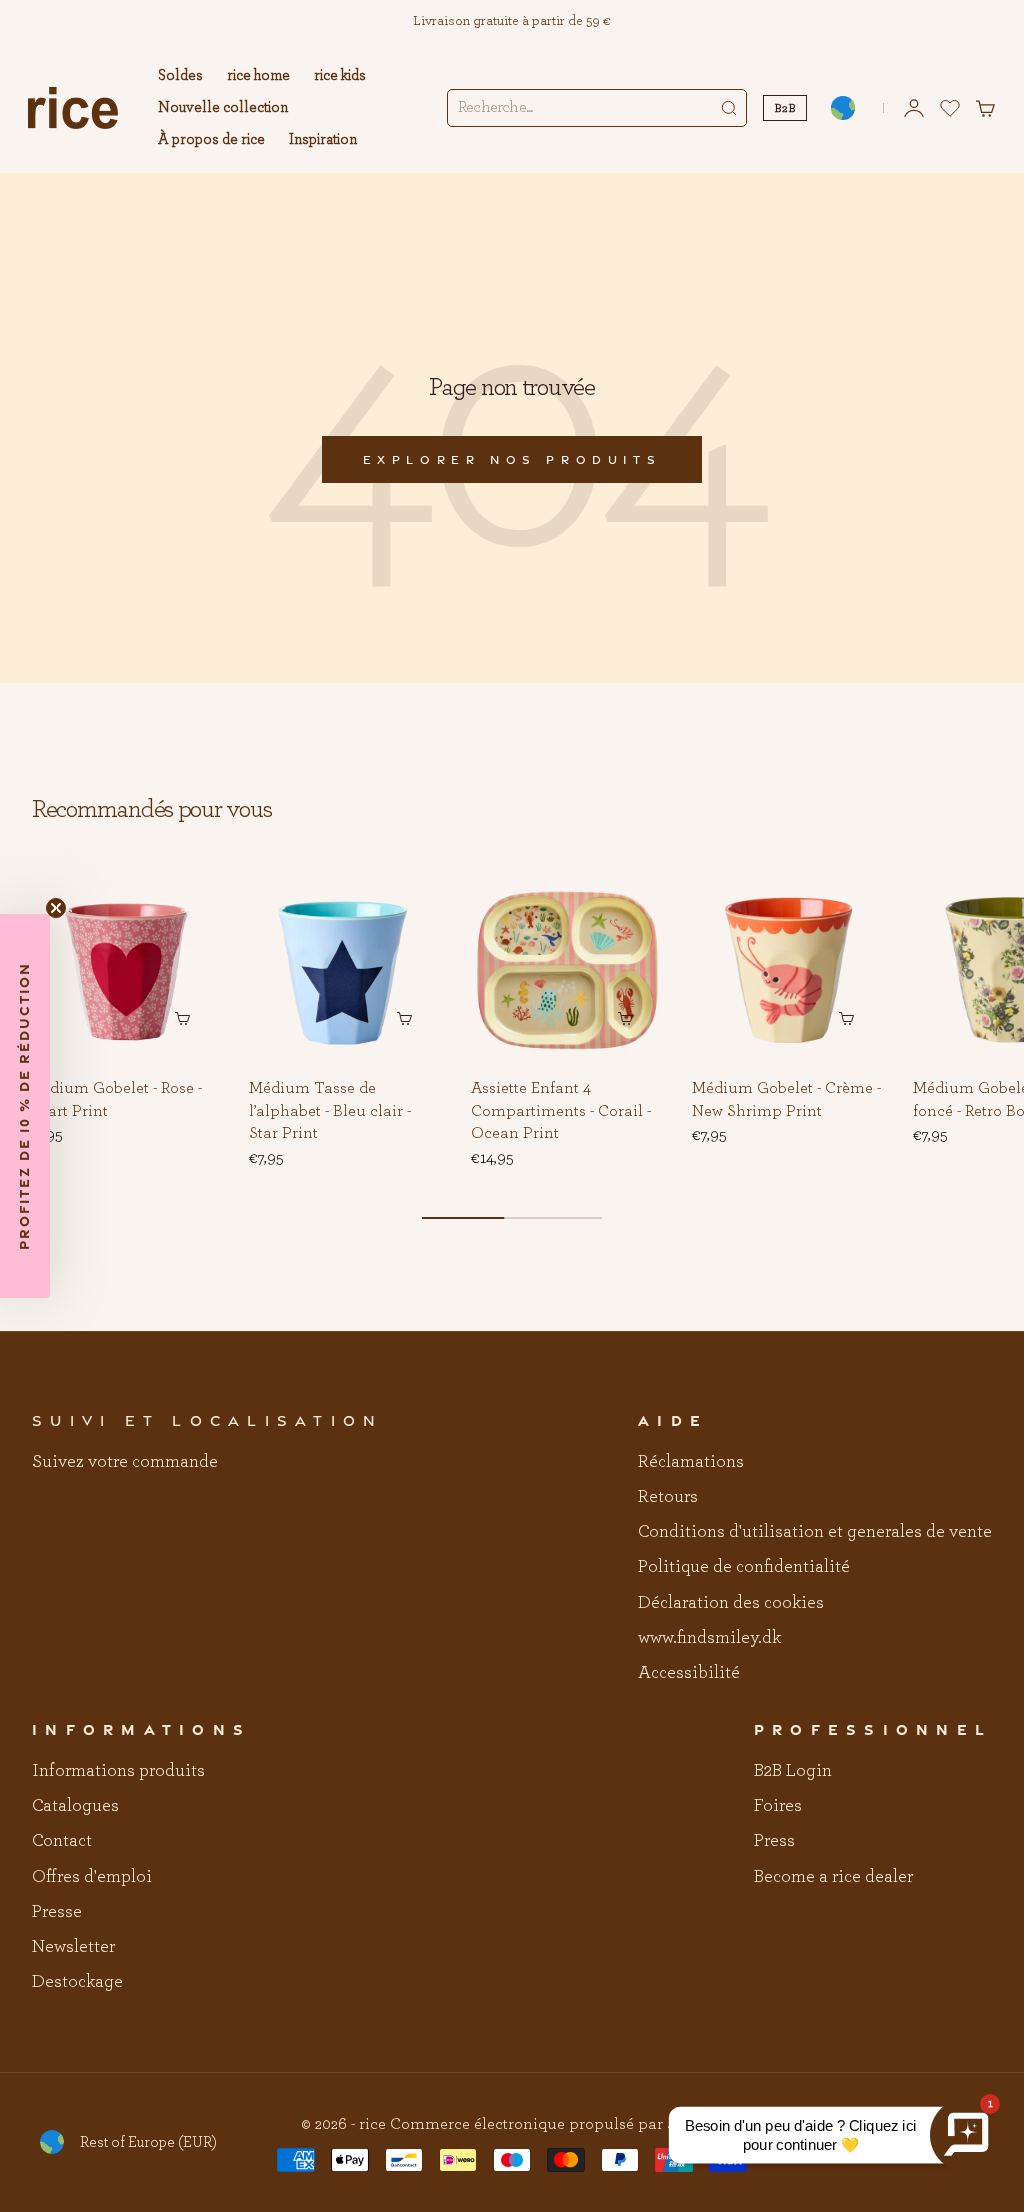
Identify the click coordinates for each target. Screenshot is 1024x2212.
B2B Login (793, 1771)
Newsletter (73, 1947)
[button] (191, 904)
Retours (668, 1497)
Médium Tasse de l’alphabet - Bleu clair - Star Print (330, 1112)
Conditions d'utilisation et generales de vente (815, 1532)
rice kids (340, 75)
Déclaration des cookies (731, 1603)
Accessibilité (689, 1673)
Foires (778, 1806)
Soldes (180, 75)
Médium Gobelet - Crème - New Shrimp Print (786, 1101)
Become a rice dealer (833, 1877)
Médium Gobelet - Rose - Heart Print (115, 1101)
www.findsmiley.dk (709, 1638)
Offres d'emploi (92, 1877)
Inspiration (323, 139)
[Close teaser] (56, 908)
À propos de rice (211, 139)
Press (774, 1841)
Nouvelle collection (223, 107)
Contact (62, 1841)
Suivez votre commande (125, 1462)
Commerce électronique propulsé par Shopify (556, 2124)
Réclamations (691, 1462)
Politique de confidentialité (744, 1567)
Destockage (77, 1982)
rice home (258, 75)
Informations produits (118, 1771)
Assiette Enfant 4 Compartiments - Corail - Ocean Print (561, 1112)
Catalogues (75, 1806)
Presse (57, 1912)
